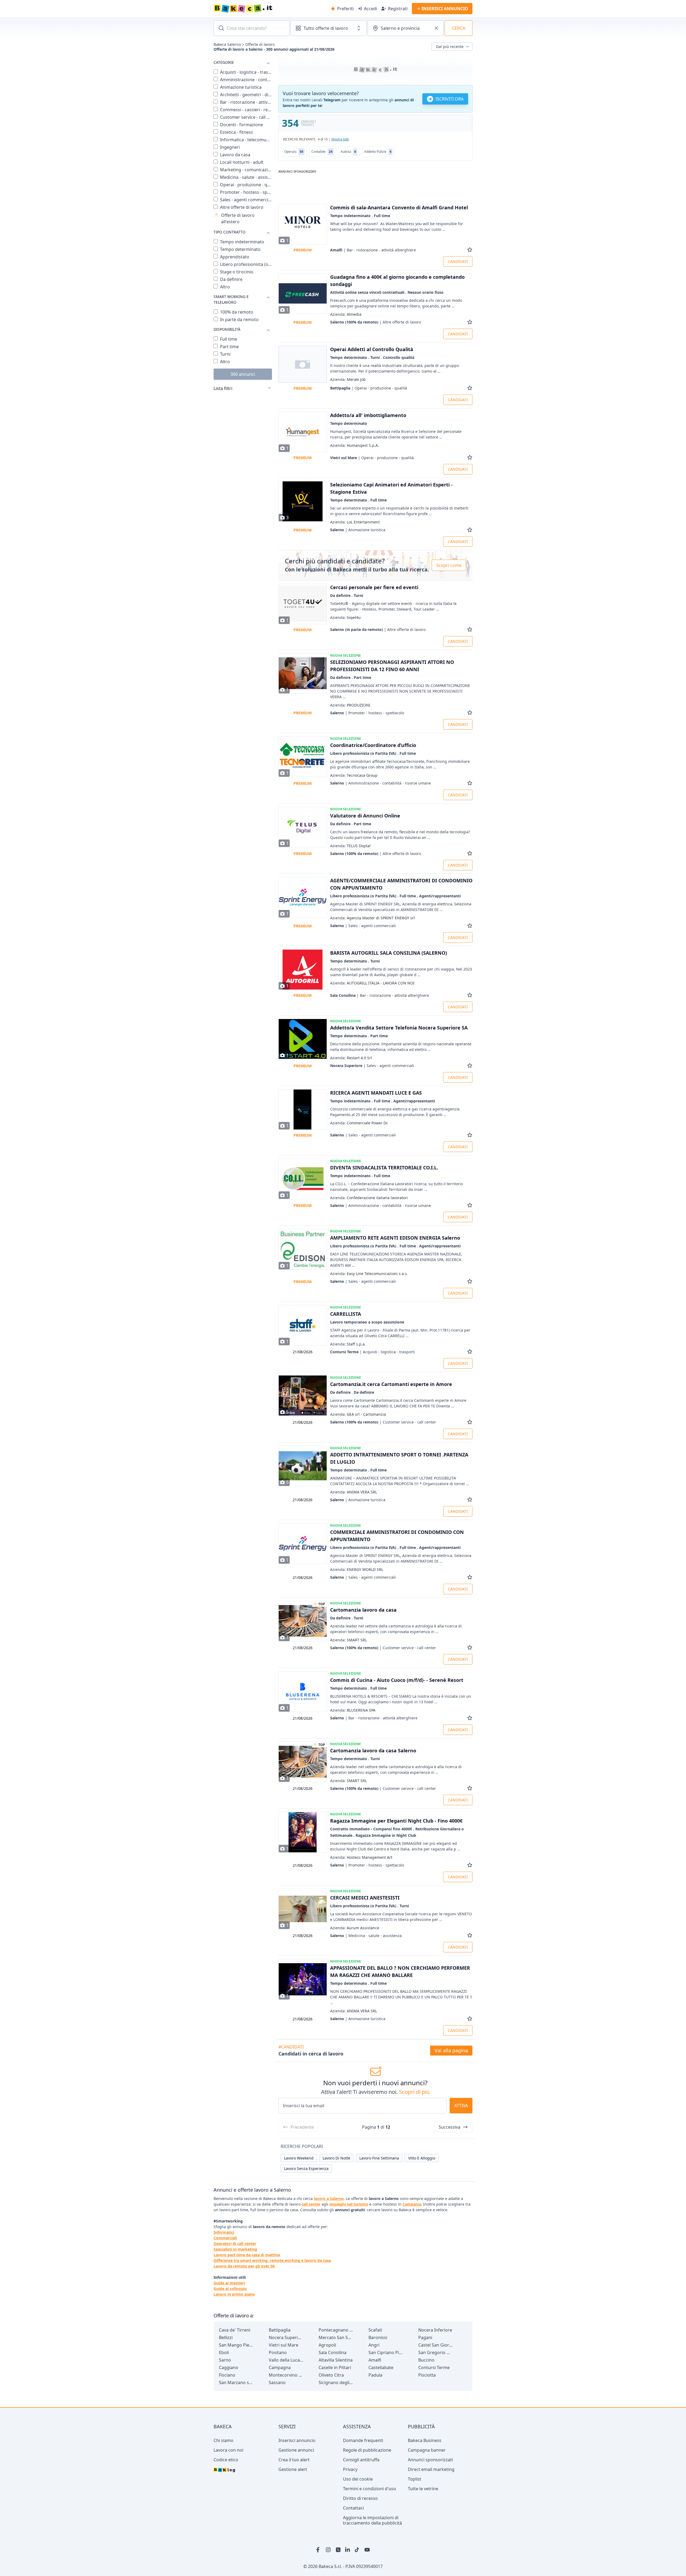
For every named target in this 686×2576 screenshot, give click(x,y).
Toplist (415, 2479)
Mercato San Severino (336, 2337)
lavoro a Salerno (329, 2198)
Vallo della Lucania (286, 2360)
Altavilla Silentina (336, 2360)
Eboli (224, 2352)
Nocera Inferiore (435, 2330)
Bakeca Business (425, 2440)
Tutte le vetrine (423, 2489)
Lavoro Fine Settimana (379, 2158)
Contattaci (353, 2508)
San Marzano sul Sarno (236, 2382)
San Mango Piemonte (236, 2345)
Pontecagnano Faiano (336, 2330)
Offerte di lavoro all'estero (238, 218)
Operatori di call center (235, 2244)
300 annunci (243, 374)
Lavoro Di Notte (336, 2158)
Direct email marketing (431, 2469)
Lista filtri (223, 388)
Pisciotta (427, 2375)
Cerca (459, 28)
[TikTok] (357, 2550)
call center (311, 2204)
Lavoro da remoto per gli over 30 (244, 2266)
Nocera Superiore (286, 2337)
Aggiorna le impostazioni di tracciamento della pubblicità (372, 2520)
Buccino (426, 2360)
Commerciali (225, 2238)
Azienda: (346, 314)
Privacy (350, 2469)
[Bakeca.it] (262, 9)
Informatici (224, 2232)
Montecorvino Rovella (286, 2375)
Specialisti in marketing (235, 2249)
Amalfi (375, 2360)
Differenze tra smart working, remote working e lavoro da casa (272, 2260)
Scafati (375, 2330)
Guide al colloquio (230, 2289)
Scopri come (449, 565)
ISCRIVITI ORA (450, 99)
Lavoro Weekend (299, 2158)
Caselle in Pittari (335, 2367)
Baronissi (378, 2337)
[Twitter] (338, 2550)
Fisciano (227, 2375)
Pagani (425, 2337)
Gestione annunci (296, 2450)
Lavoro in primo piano (234, 2294)
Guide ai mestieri (229, 2283)
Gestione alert (293, 2469)
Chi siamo (223, 2440)
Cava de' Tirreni (235, 2330)
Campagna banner (427, 2450)
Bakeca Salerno (227, 44)
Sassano (277, 2382)
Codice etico (226, 2460)
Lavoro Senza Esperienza (306, 2168)
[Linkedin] (348, 2550)
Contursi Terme (434, 2367)
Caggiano (229, 2367)
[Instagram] (329, 2550)
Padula (375, 2375)
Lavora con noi (228, 2450)
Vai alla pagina (451, 2050)
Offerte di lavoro (260, 44)
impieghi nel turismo (349, 2204)
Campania (412, 2204)
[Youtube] (367, 2550)
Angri (374, 2345)
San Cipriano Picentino (386, 2352)
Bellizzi (226, 2337)
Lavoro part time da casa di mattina (247, 2255)
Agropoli (327, 2345)
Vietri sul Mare (284, 2345)
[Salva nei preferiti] (470, 250)
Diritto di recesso (360, 2498)
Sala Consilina (333, 2352)
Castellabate (381, 2367)
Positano (278, 2352)
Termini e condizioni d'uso (370, 2489)
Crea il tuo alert (294, 2460)
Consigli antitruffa (361, 2460)
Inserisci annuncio (297, 2440)
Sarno (225, 2360)
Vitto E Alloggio (422, 2158)
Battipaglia (280, 2330)
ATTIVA (461, 2106)
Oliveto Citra (331, 2375)
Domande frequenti (363, 2440)
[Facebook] (319, 2550)
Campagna (280, 2367)
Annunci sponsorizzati (430, 2460)
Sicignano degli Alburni (336, 2382)
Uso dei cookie (358, 2479)
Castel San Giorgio (436, 2345)
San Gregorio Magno (436, 2352)
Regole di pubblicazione (367, 2450)
